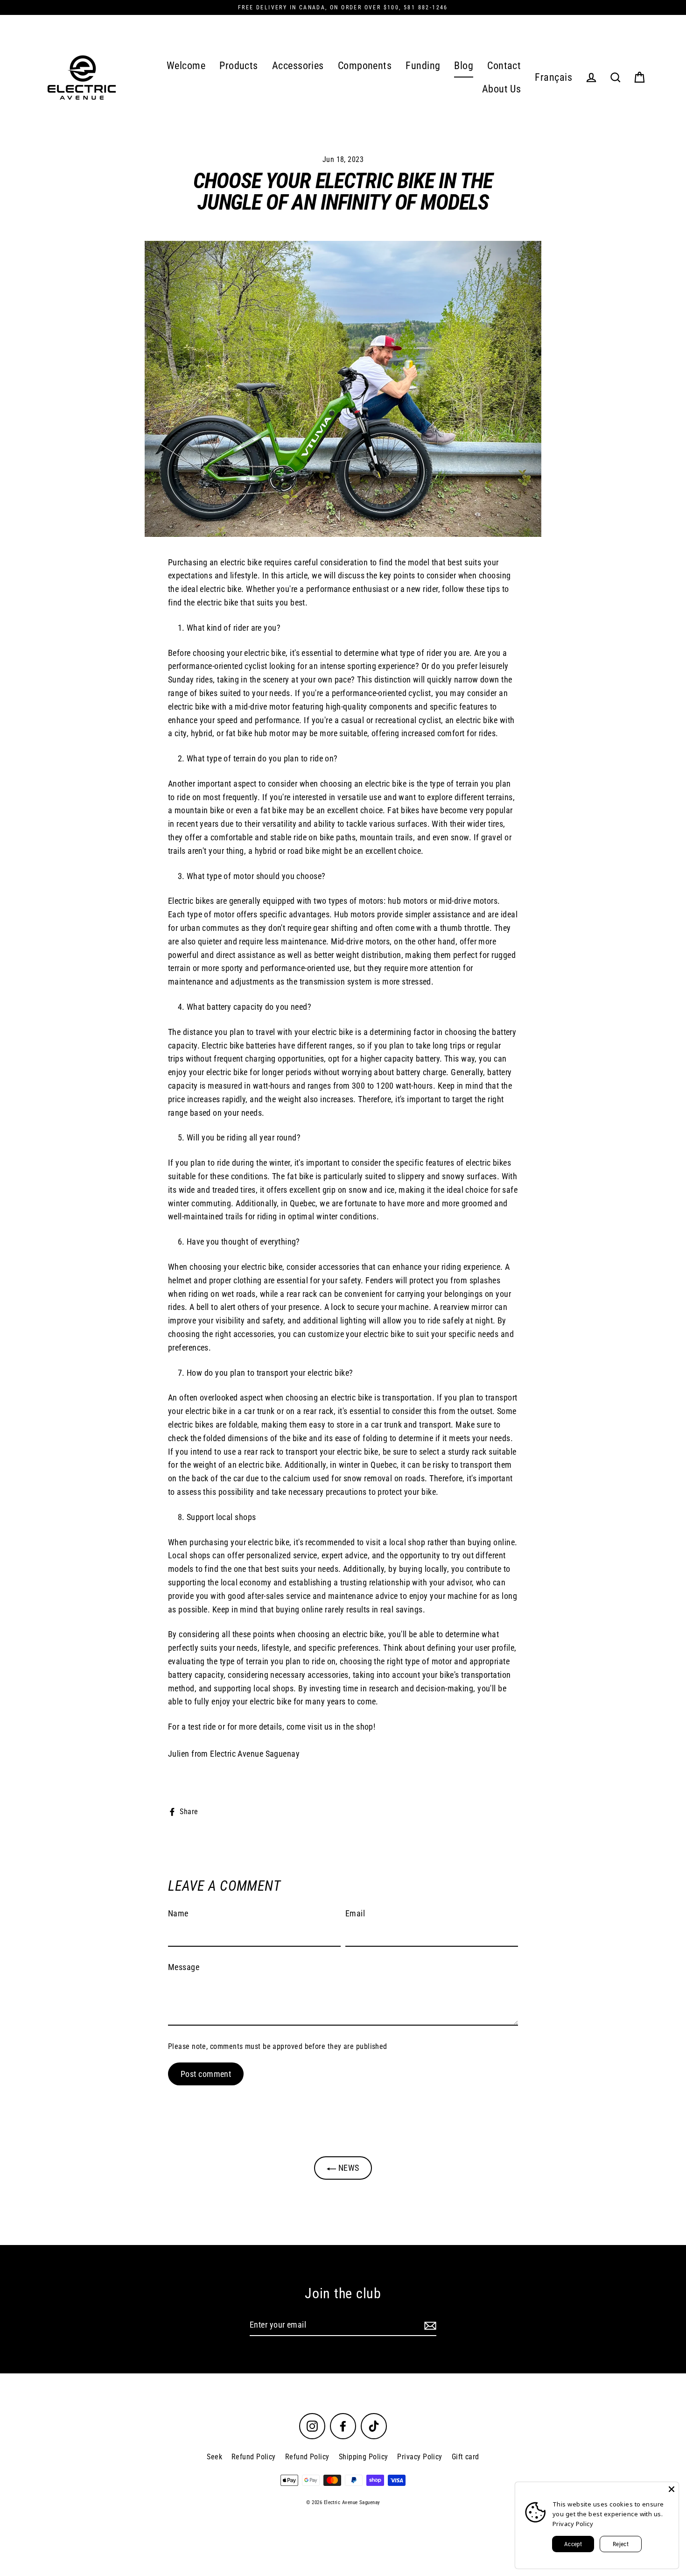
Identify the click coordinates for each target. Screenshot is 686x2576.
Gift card (465, 2457)
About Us (502, 89)
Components (365, 66)
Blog (464, 66)
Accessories (298, 66)
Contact (504, 66)
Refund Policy (254, 2457)
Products (239, 66)
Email (355, 1913)
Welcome (186, 66)
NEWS (347, 2168)
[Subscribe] (429, 2326)
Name (178, 1913)
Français (553, 77)
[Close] (672, 2489)
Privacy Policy (420, 2457)
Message (184, 1967)
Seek (214, 2457)
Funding (423, 66)
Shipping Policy (364, 2457)
